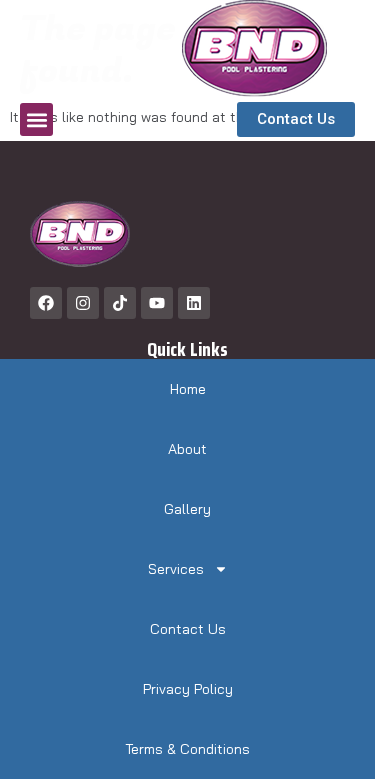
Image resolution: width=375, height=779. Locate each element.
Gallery (187, 509)
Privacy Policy (188, 689)
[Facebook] (46, 303)
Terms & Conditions (187, 749)
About (187, 449)
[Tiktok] (120, 303)
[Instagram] (83, 303)
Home (188, 389)
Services (176, 569)
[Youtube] (157, 303)
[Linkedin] (194, 303)
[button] (36, 119)
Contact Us (188, 629)
